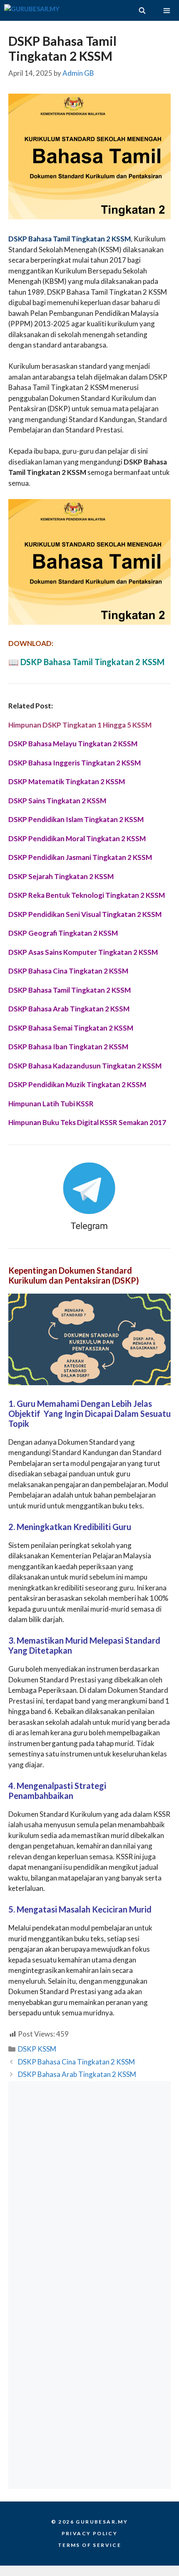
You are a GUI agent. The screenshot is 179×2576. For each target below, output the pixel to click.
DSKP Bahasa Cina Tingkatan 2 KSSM (76, 2062)
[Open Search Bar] (142, 10)
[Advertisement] (89, 2183)
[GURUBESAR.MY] (32, 10)
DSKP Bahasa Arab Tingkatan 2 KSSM (77, 2074)
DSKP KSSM (37, 2049)
